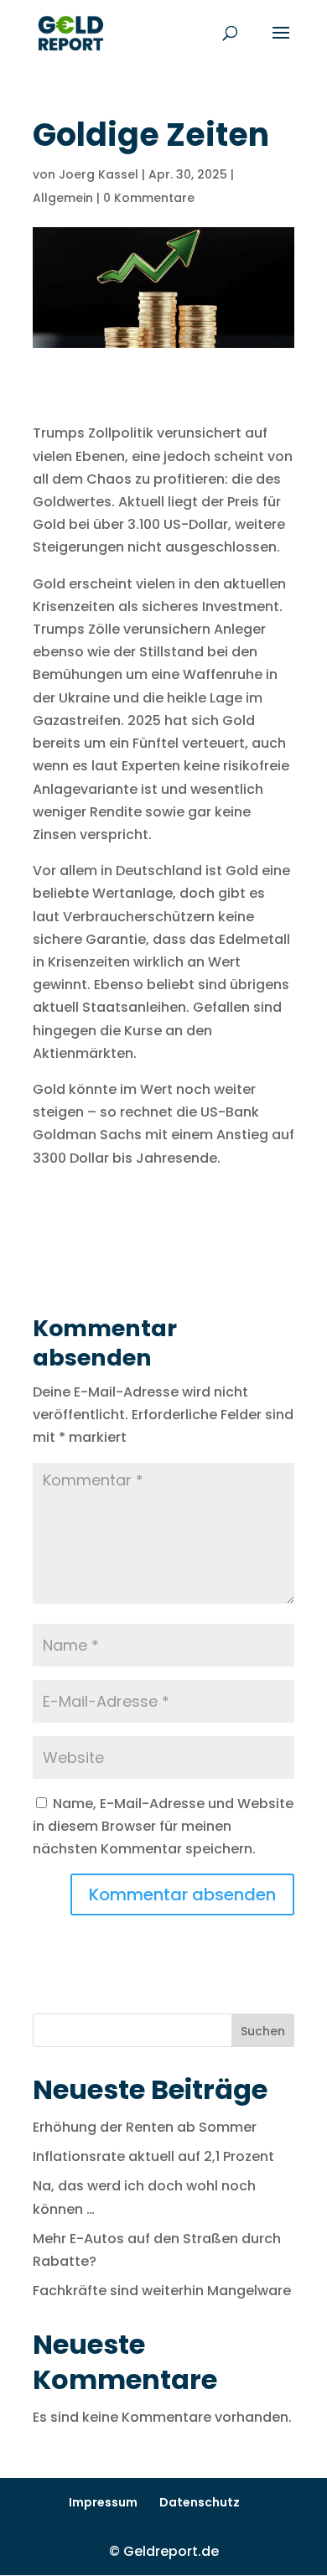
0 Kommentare (149, 198)
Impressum (103, 2502)
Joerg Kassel (99, 174)
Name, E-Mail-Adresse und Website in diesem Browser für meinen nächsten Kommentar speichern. (163, 1826)
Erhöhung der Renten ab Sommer (145, 2127)
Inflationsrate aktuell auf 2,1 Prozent (153, 2156)
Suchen (263, 2031)
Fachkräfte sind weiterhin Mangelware (162, 2291)
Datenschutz (200, 2502)
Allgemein (63, 198)
